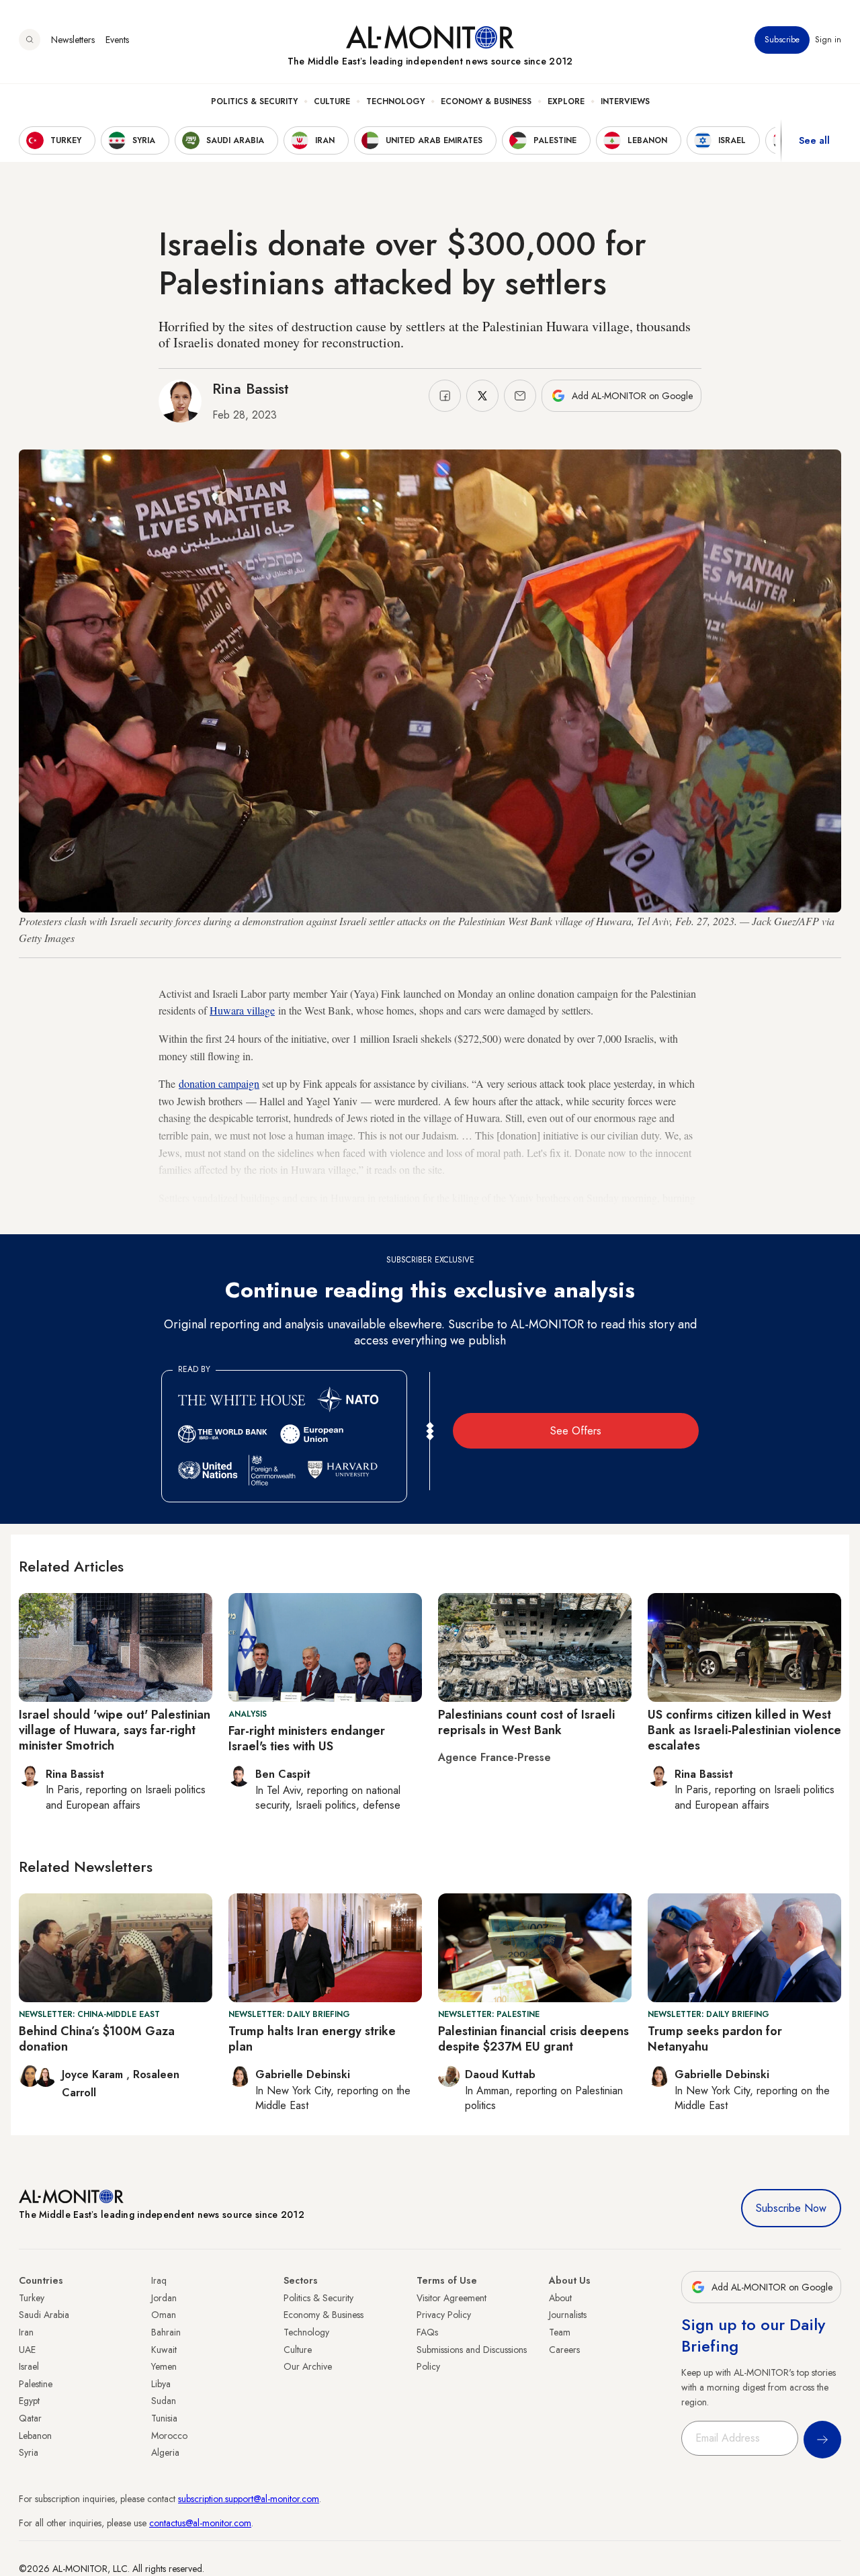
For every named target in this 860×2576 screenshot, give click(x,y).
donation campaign (219, 1083)
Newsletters (73, 40)
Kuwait (164, 2350)
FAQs (427, 2332)
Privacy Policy (444, 2315)
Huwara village (242, 1010)
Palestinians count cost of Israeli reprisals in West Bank (526, 1722)
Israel (29, 2366)
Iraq (159, 2280)
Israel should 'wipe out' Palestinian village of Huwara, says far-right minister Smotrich (115, 1730)
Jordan (164, 2298)
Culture (332, 101)
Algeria (165, 2452)
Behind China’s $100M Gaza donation (97, 2039)
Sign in (828, 40)
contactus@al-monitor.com (200, 2523)
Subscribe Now (791, 2208)
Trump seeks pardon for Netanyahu (715, 2039)
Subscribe (782, 40)
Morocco (169, 2436)
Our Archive (308, 2366)
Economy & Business (486, 101)
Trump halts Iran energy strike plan (312, 2039)
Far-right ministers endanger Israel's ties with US (307, 1738)
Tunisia (164, 2418)
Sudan (164, 2401)
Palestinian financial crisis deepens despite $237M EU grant (533, 2039)
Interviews (625, 101)
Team (560, 2332)
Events (117, 40)
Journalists (568, 2315)
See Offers (576, 1431)
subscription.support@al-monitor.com (249, 2499)
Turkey (32, 2298)
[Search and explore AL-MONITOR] (30, 40)
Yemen (164, 2366)
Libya (161, 2384)
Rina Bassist (251, 388)
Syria (29, 2452)
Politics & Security (254, 101)
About (560, 2298)
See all (814, 140)
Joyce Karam (94, 2074)
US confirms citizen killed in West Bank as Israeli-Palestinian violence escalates (744, 1730)
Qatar (30, 2418)
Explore (566, 101)
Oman (164, 2315)
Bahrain (166, 2332)
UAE (27, 2350)
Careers (564, 2350)
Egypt (29, 2401)
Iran (26, 2332)
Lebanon (35, 2436)
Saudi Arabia (44, 2315)
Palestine (36, 2384)
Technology (395, 101)
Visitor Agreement (451, 2298)
